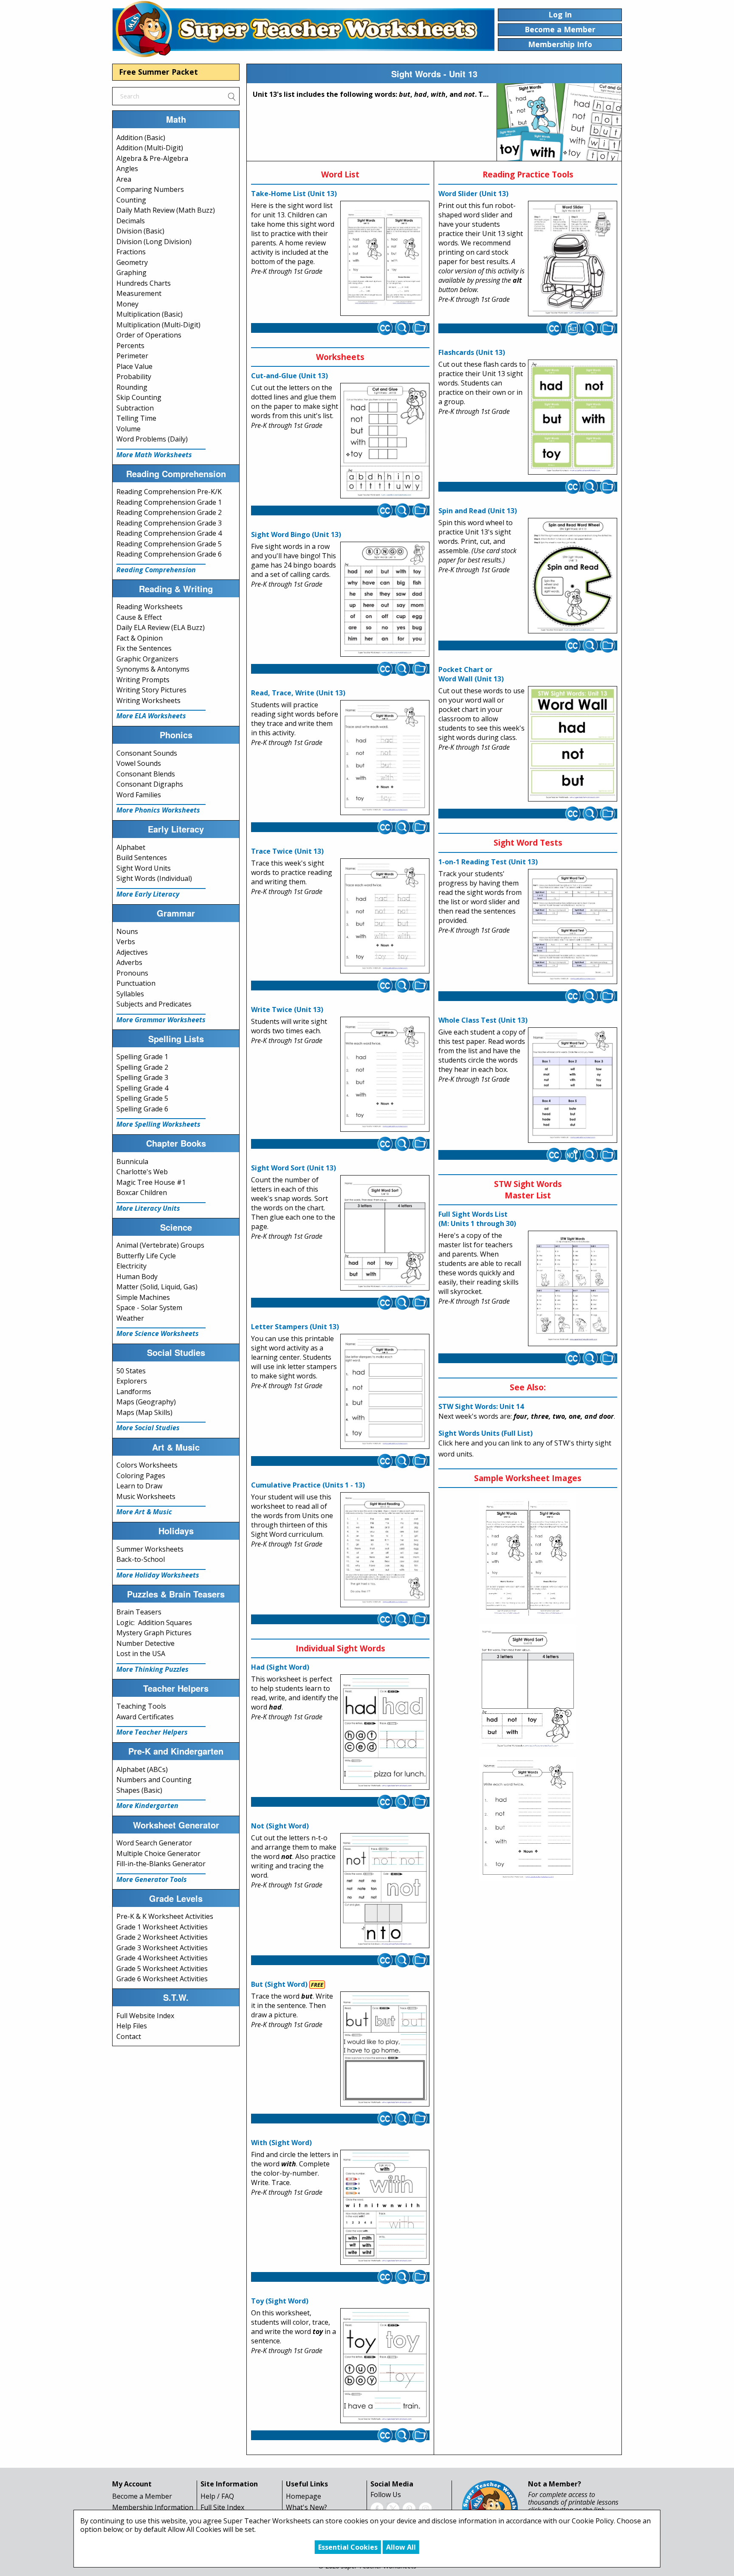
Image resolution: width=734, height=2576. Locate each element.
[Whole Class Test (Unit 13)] (573, 1086)
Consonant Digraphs (150, 784)
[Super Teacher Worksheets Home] (303, 29)
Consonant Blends (146, 774)
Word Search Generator (154, 1843)
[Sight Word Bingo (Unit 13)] (385, 599)
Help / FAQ (217, 2496)
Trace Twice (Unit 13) (287, 851)
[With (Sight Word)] (385, 2208)
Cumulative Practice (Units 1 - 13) (308, 1485)
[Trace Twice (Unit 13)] (385, 916)
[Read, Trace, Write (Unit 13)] (385, 758)
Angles (127, 169)
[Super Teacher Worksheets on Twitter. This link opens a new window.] (393, 2509)
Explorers (132, 1381)
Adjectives (132, 952)
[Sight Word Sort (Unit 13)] (385, 1233)
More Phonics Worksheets (158, 810)
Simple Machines (143, 1297)
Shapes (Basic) (139, 1790)
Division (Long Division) (154, 242)
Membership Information (153, 2507)
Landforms (134, 1392)
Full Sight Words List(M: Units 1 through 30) (477, 1219)
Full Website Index (145, 2016)
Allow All (401, 2547)
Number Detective (145, 1643)
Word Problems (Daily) (152, 439)
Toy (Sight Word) (280, 2301)
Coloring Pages (141, 1476)
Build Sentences (142, 858)
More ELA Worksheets (151, 716)
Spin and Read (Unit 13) (478, 511)
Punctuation (136, 983)
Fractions (131, 252)
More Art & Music (144, 1512)
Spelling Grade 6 (142, 1109)
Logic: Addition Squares (154, 1623)
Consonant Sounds (147, 753)
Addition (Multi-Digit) (150, 148)
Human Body (137, 1277)
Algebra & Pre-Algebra (152, 158)
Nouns (127, 931)
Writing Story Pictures (151, 690)
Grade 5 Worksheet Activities (162, 1969)
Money (127, 304)
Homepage (303, 2496)
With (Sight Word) (281, 2143)
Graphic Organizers (147, 659)
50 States (131, 1371)
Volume (128, 429)
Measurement (139, 293)
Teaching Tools (141, 1706)
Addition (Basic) (141, 138)
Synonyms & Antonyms (153, 669)
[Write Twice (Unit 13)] (385, 1074)
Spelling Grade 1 (142, 1057)
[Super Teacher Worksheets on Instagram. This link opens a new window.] (425, 2509)
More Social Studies (148, 1428)
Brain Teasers (139, 1612)
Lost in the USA (141, 1654)
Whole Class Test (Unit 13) (483, 1020)
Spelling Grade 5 (142, 1098)
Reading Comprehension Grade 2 (169, 512)
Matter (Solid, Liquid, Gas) (157, 1287)
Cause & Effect (139, 617)
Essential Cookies (348, 2547)
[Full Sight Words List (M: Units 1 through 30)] (573, 1289)
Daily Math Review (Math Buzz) (166, 210)
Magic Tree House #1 (151, 1182)
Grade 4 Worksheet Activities (162, 1958)
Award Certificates (145, 1717)
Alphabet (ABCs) (142, 1769)
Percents (130, 346)
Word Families (139, 795)
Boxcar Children (142, 1192)
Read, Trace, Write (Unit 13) (298, 693)
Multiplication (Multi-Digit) (158, 325)
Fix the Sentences (144, 648)
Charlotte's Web (142, 1172)
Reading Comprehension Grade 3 (169, 523)
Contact (129, 2036)
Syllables (130, 994)
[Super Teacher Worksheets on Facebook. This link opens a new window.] (377, 2509)
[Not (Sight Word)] (385, 1890)
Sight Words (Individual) (154, 878)
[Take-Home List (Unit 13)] (385, 259)
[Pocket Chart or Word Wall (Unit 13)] (573, 744)
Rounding (132, 387)
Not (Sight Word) (280, 1826)
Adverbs (129, 962)
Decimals (131, 221)
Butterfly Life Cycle (146, 1256)
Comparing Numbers (150, 189)
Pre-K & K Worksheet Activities (165, 1916)
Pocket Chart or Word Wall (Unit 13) (471, 674)
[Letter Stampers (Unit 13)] (385, 1391)
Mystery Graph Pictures (154, 1633)
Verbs (126, 942)
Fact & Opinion (140, 638)
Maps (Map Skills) (144, 1412)
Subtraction (135, 408)
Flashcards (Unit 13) (472, 352)
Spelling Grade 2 (142, 1067)
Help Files (132, 2026)
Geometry (132, 262)
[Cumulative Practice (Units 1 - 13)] (385, 1550)
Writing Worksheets (148, 700)
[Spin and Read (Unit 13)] (573, 576)
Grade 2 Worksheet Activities (162, 1937)
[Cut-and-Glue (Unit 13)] (385, 441)
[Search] (231, 96)
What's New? (306, 2507)
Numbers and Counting (154, 1780)
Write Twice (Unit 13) (287, 1010)
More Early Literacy (148, 894)
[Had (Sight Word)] (385, 1732)
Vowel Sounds (139, 763)
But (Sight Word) (279, 1984)
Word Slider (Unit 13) (473, 194)
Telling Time (136, 418)
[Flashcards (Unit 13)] (573, 417)
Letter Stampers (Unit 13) (295, 1327)
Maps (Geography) (146, 1402)
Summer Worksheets (150, 1549)
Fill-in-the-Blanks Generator (161, 1864)
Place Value (134, 366)
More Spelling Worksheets (158, 1124)
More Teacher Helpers (152, 1732)
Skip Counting (139, 397)
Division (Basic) (140, 231)
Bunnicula (132, 1161)
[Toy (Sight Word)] (385, 2366)
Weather (130, 1318)
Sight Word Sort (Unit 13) (294, 1168)
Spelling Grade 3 (142, 1077)
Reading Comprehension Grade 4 (169, 533)
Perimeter (132, 356)
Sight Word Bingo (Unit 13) (296, 534)
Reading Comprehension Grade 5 (169, 544)
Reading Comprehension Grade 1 (169, 502)
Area (124, 179)
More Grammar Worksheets (161, 1020)
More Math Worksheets (154, 455)
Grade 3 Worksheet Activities (162, 1948)
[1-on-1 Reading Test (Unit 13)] (573, 927)
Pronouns (132, 973)
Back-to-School (141, 1559)
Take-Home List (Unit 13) (294, 194)
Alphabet (131, 847)
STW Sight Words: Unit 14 (481, 1406)
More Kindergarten (147, 1805)
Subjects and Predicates (154, 1004)
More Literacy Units (148, 1208)
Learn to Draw (139, 1486)
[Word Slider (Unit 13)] (573, 259)
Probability (134, 377)
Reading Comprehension (156, 570)
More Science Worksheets (158, 1333)
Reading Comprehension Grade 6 (169, 554)
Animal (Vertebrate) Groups (160, 1245)
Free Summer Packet (158, 72)
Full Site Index (222, 2507)
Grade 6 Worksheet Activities (162, 1979)
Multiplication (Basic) (150, 314)
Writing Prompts (143, 680)
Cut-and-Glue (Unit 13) (289, 376)
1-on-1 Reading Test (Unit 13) (488, 862)
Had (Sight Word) (280, 1667)
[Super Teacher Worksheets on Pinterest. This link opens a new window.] (409, 2509)
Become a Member (142, 2496)
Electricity (131, 1266)
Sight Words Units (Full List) (486, 1433)
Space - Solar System (149, 1308)
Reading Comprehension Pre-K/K (169, 492)
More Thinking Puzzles (152, 1669)
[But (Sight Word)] (385, 2049)
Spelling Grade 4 (142, 1088)
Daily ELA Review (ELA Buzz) (161, 627)
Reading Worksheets (150, 607)
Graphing (131, 273)
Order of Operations (149, 335)
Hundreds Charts (144, 283)
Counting (131, 200)
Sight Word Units (144, 868)
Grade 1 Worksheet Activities (162, 1927)
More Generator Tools (152, 1879)
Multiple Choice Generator (158, 1853)
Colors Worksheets (147, 1465)
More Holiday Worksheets (158, 1575)
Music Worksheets (146, 1496)
